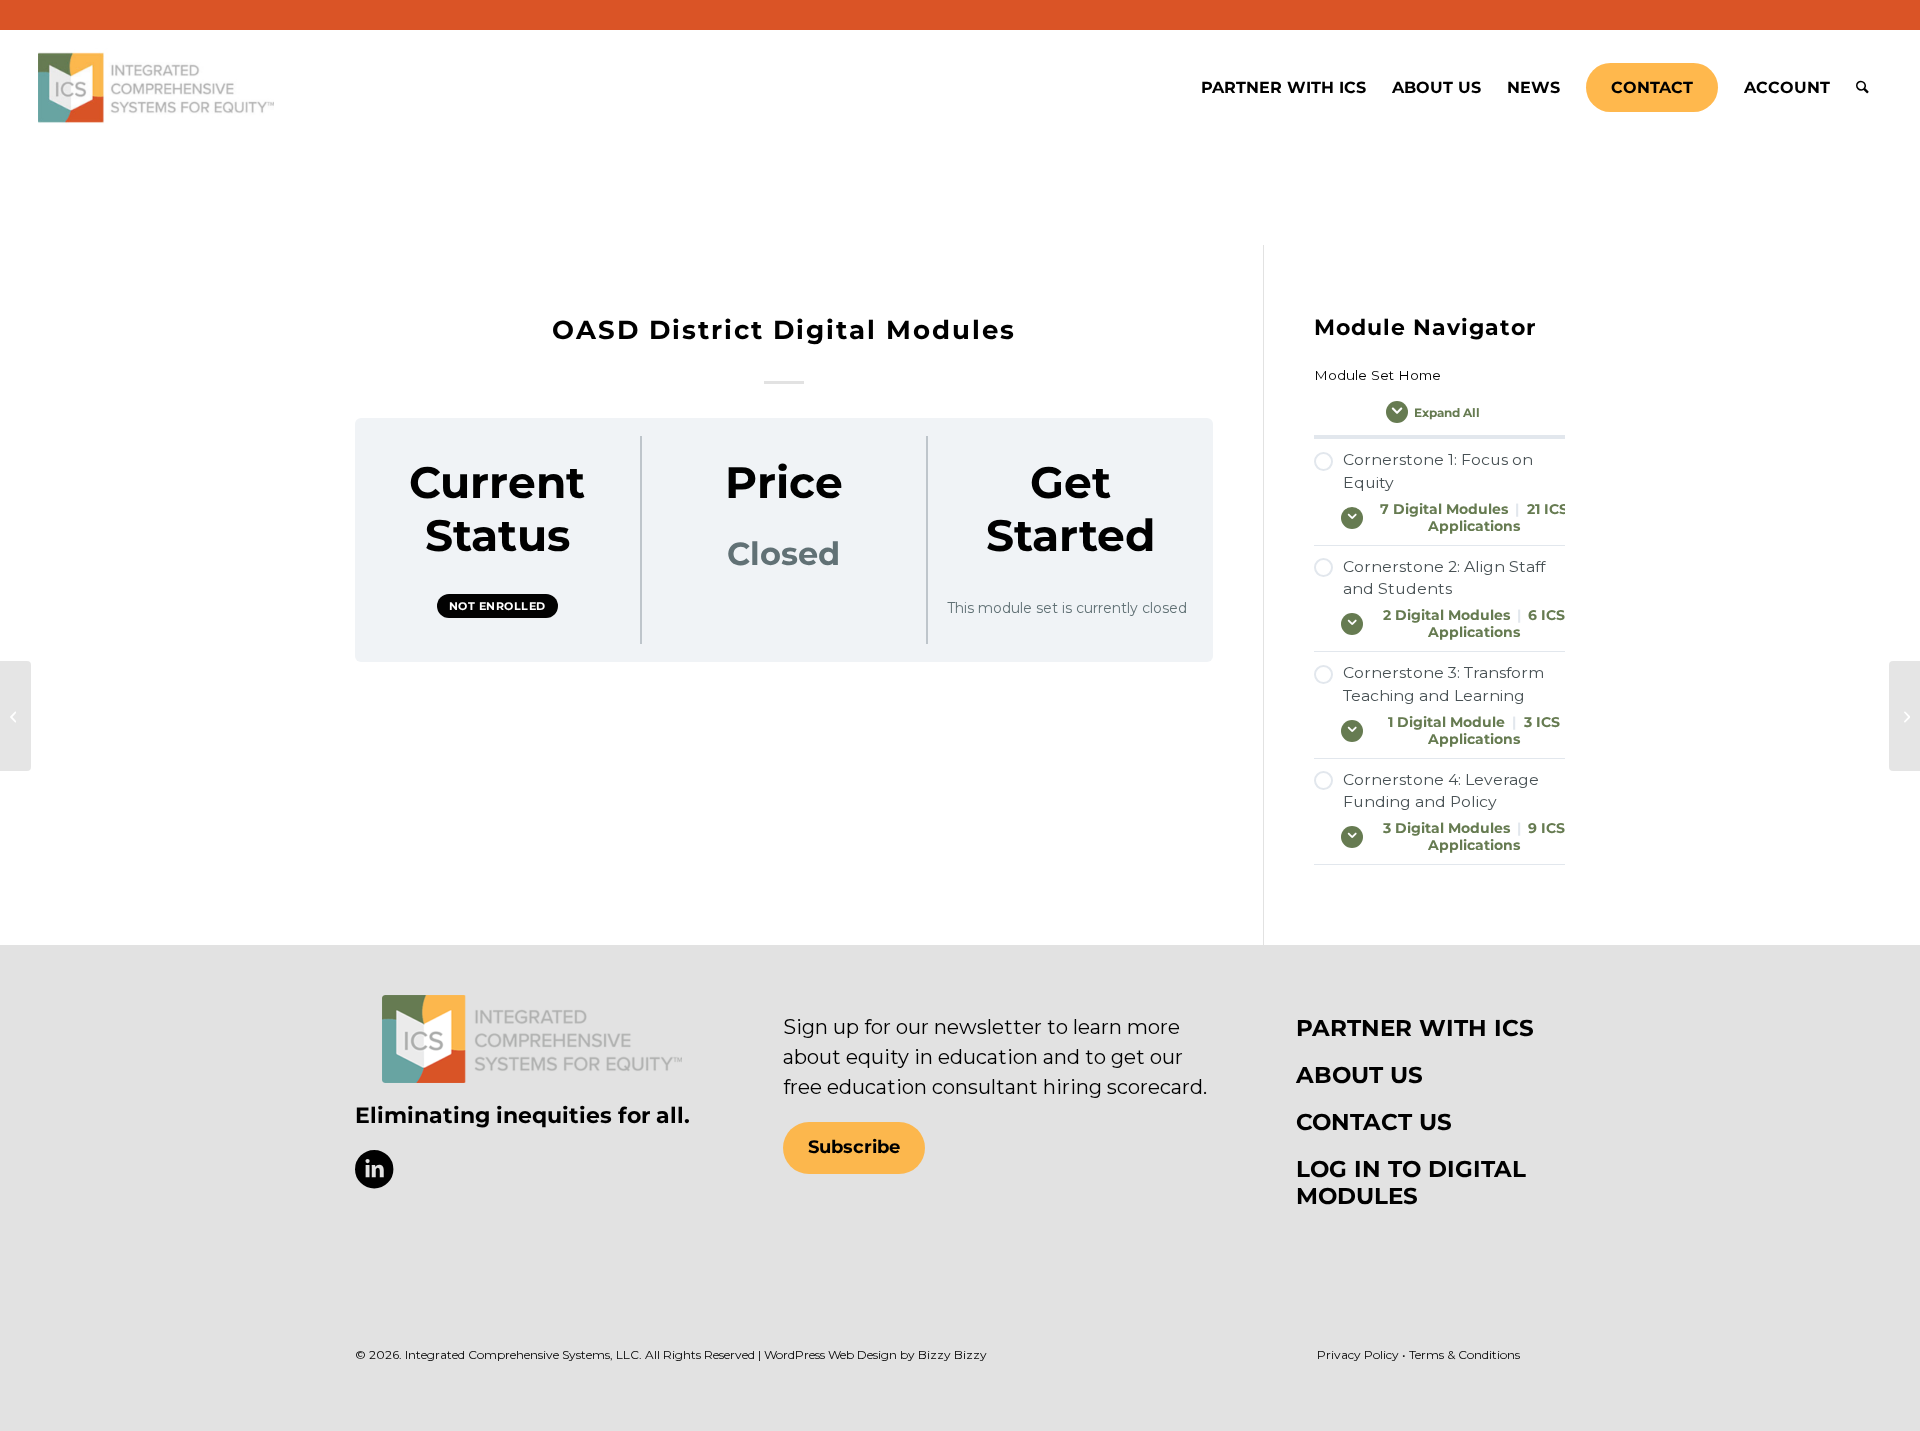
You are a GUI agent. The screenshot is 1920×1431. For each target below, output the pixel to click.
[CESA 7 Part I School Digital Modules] (1904, 716)
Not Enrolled (497, 606)
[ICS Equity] (156, 88)
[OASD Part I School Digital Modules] (15, 716)
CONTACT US (1374, 1122)
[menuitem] (1283, 88)
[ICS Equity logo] (532, 1039)
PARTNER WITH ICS (1415, 1028)
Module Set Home (1377, 375)
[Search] (1862, 88)
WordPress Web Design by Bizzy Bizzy (875, 1354)
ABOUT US (1359, 1075)
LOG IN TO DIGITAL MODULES (1411, 1182)
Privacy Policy (1358, 1354)
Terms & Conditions (1464, 1354)
